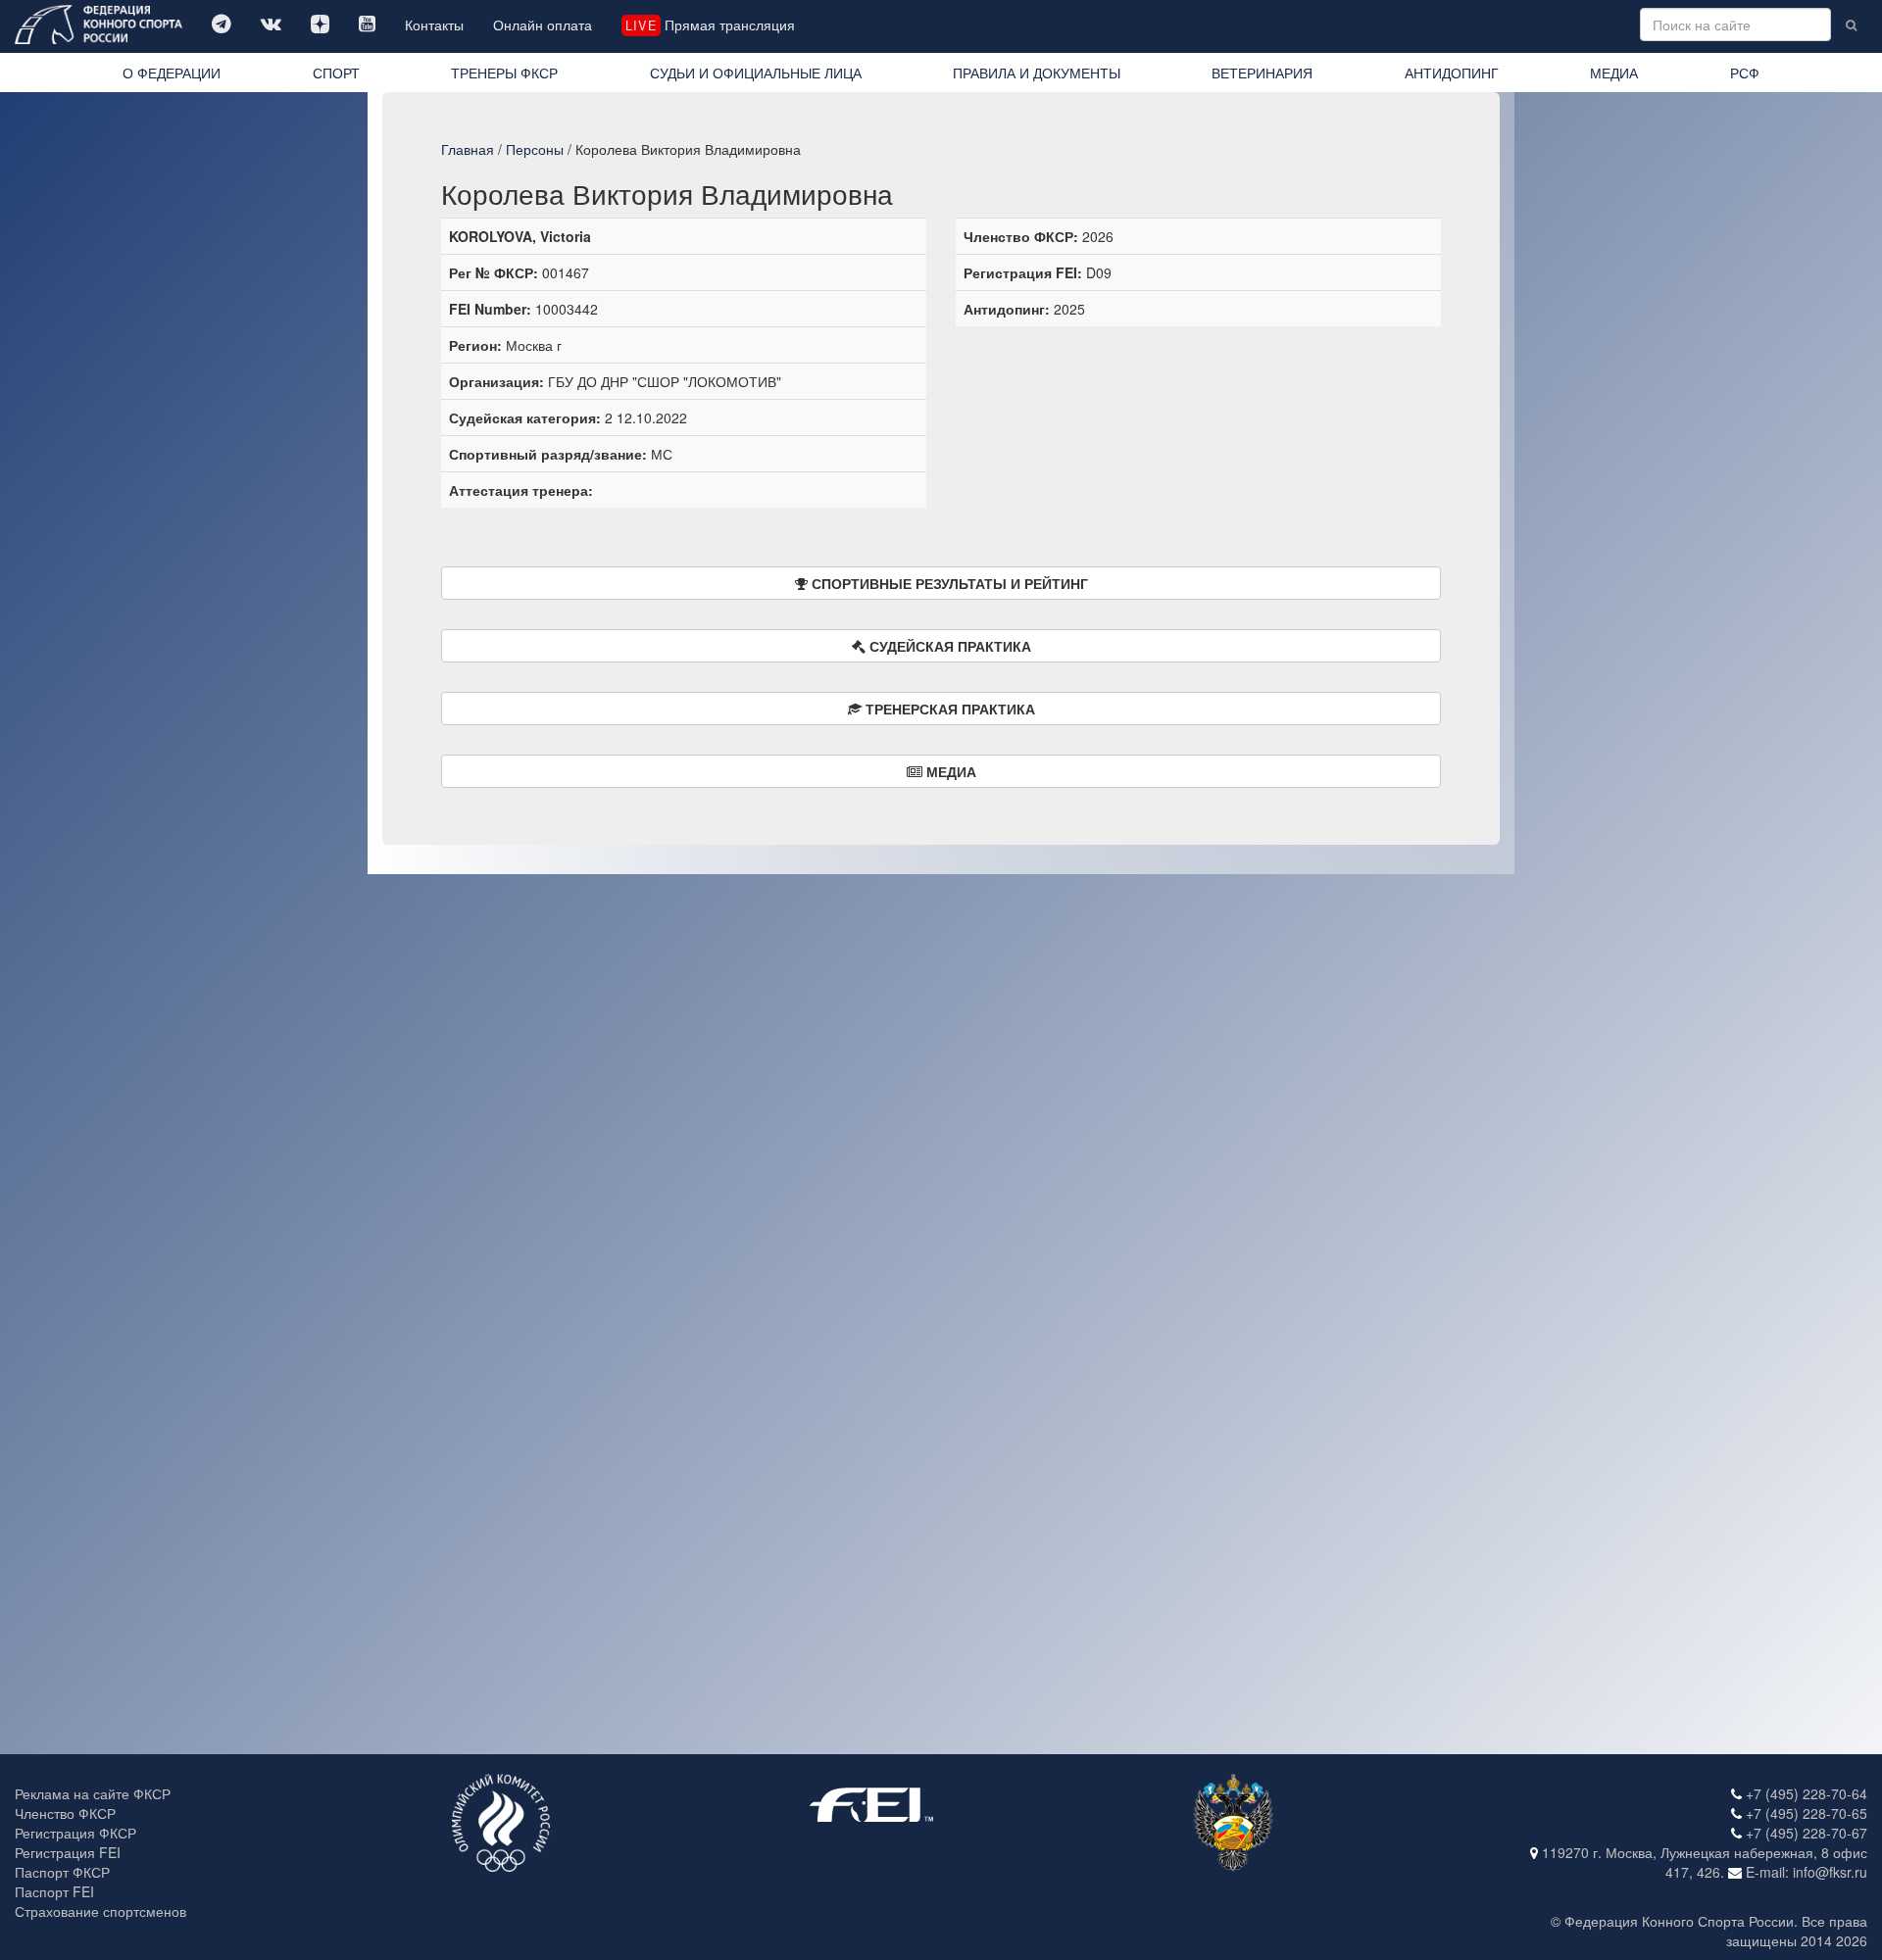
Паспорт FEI (54, 1891)
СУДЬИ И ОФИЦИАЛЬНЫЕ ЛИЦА (756, 73)
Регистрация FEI (68, 1852)
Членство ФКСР (65, 1813)
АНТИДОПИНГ (1452, 73)
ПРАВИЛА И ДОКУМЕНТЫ (1037, 73)
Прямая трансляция (710, 24)
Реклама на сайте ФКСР (93, 1793)
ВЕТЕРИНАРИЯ (1262, 73)
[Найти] (1851, 24)
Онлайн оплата (543, 24)
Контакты (434, 24)
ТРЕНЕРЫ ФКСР (504, 73)
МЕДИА (1614, 73)
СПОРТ (336, 73)
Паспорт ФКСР (62, 1872)
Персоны (535, 149)
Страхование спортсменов (100, 1911)
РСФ (1745, 73)
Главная (468, 149)
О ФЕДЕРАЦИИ (172, 73)
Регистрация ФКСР (75, 1833)
